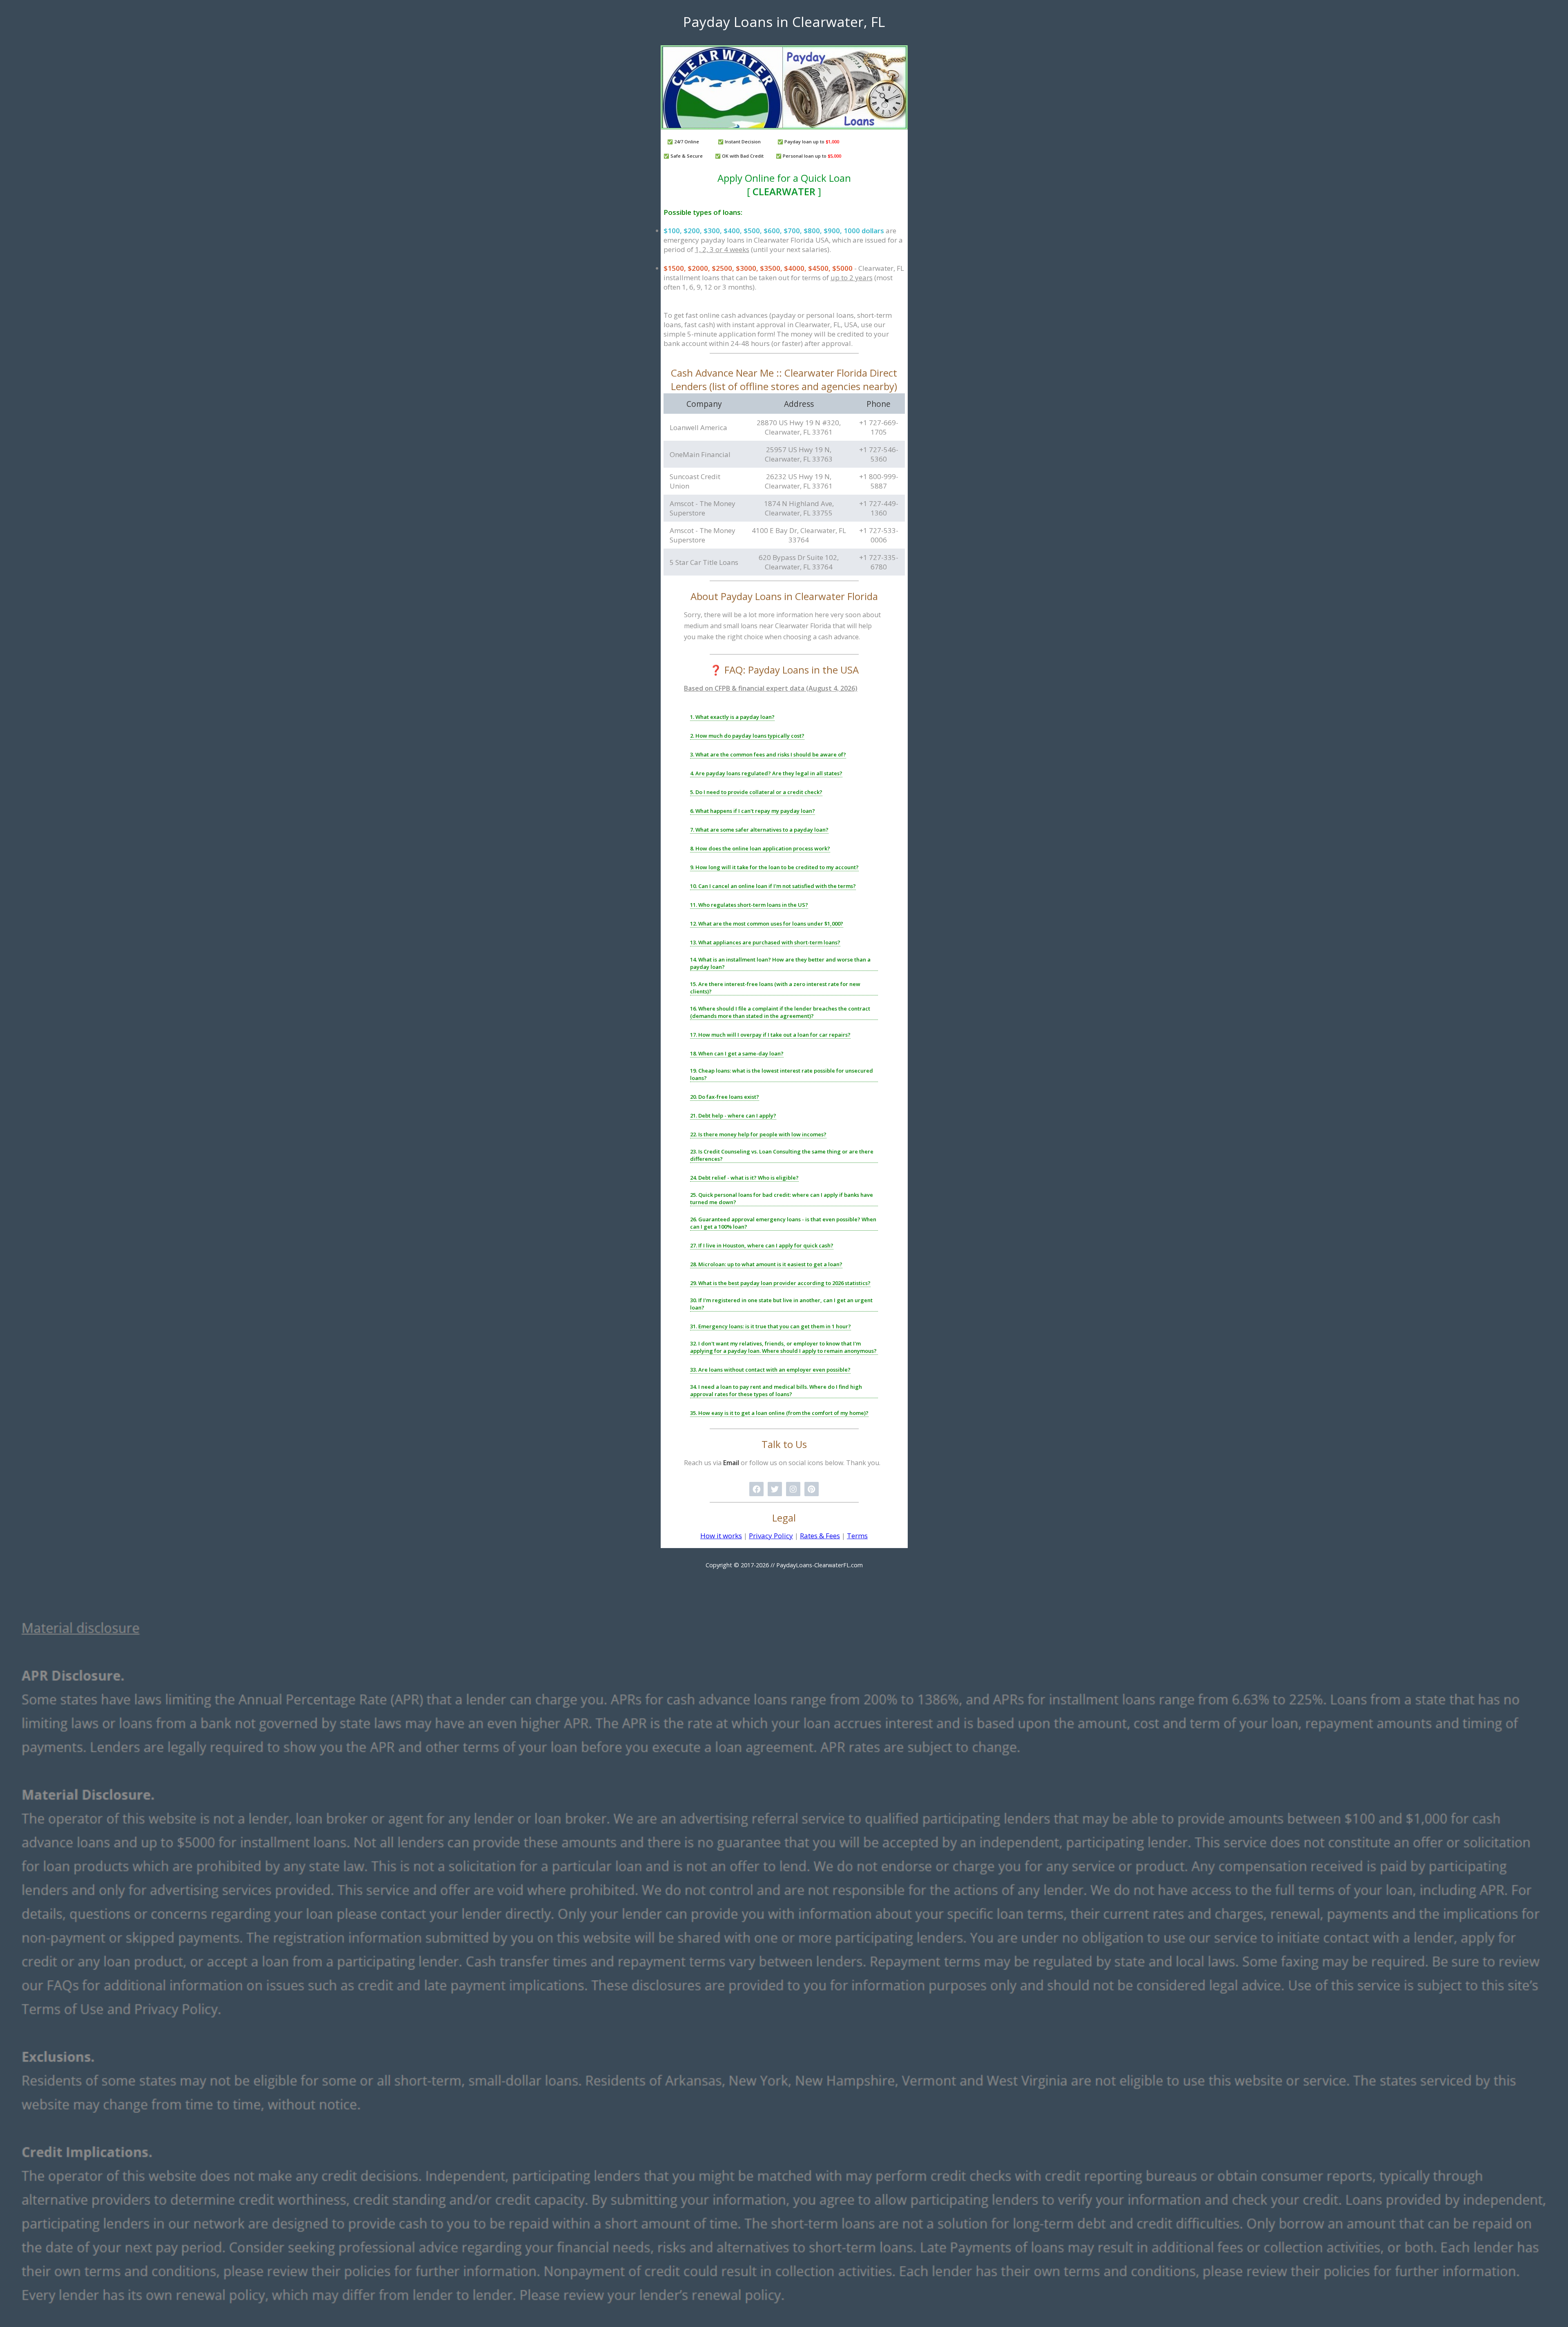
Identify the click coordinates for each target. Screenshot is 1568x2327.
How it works (721, 1536)
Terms (857, 1536)
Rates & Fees (820, 1536)
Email (731, 1463)
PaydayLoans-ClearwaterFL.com (820, 1565)
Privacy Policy (771, 1536)
